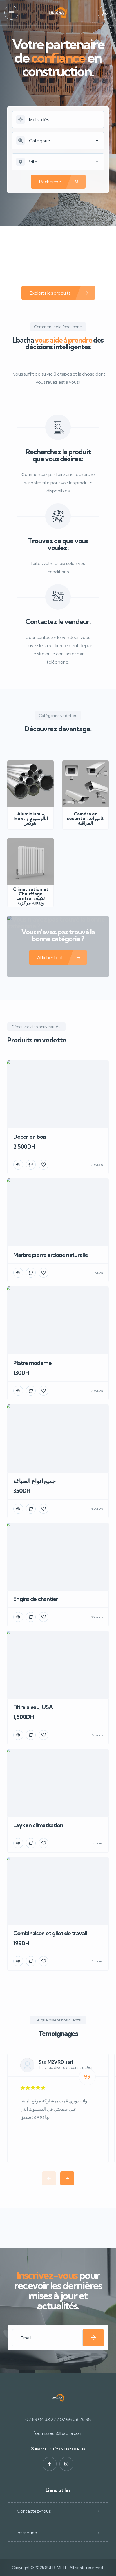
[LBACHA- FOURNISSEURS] (58, 13)
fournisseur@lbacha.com (58, 2433)
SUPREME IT (56, 2568)
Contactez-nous (34, 2511)
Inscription (27, 2533)
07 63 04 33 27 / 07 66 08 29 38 (58, 2419)
